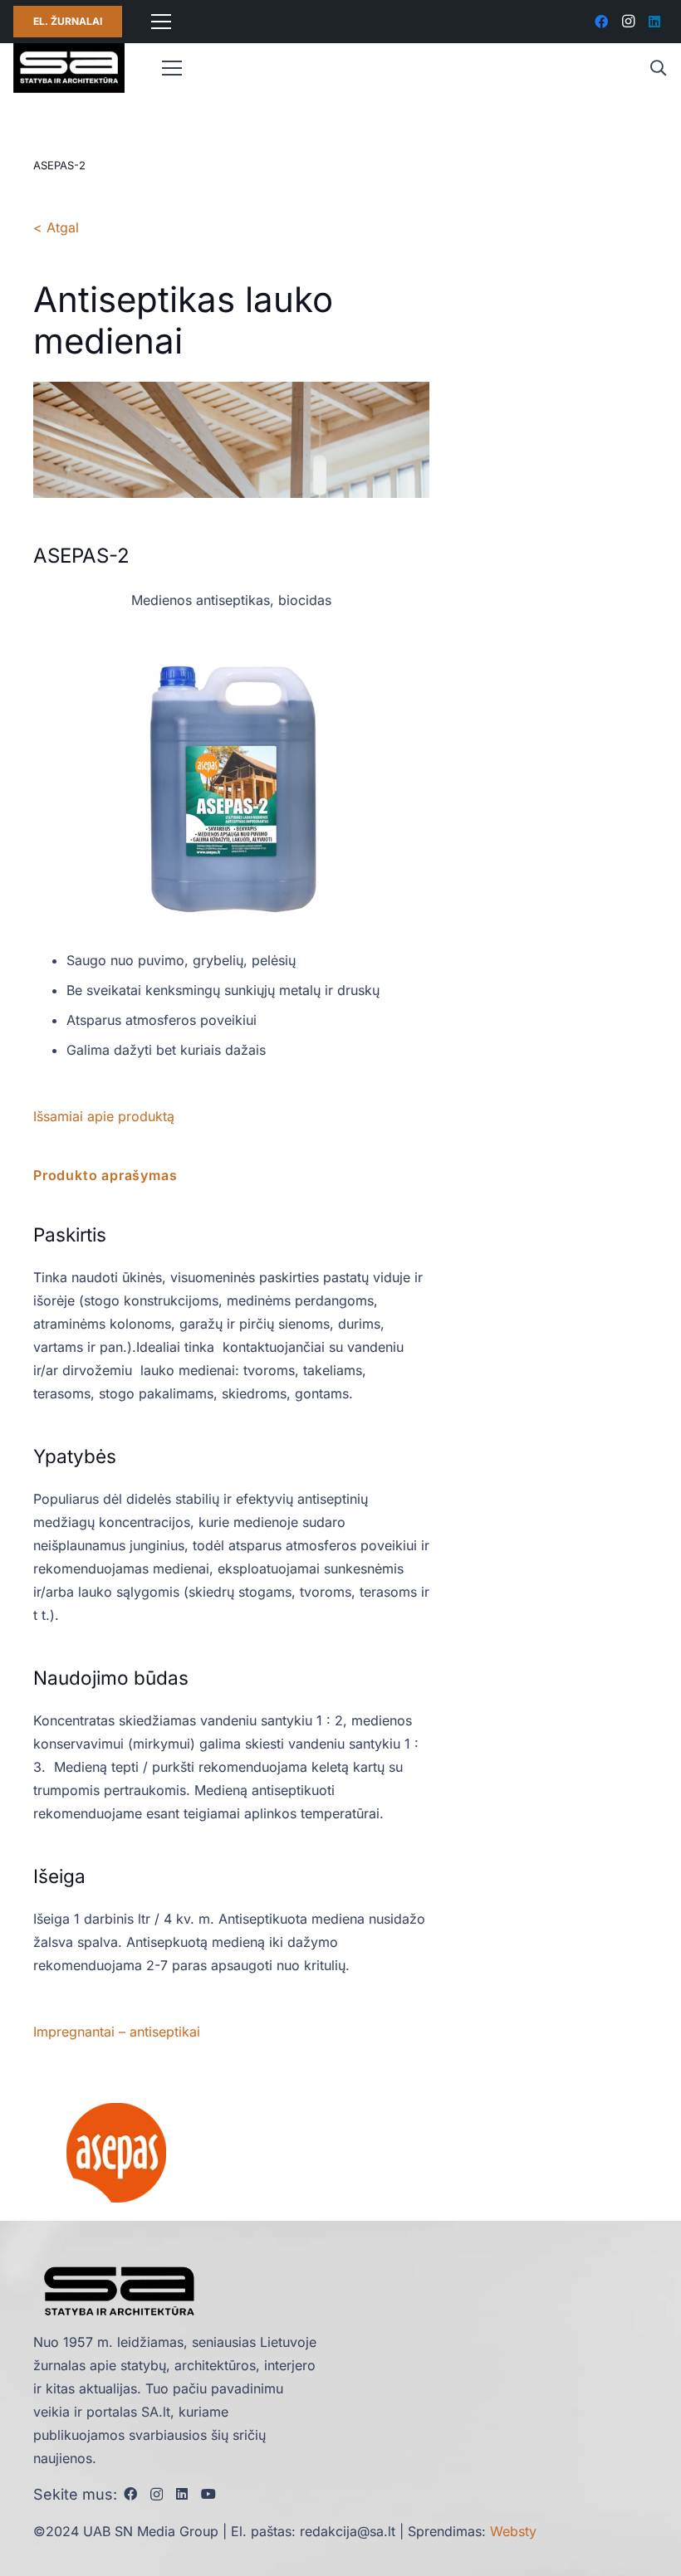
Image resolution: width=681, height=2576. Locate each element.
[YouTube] (208, 2494)
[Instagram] (628, 22)
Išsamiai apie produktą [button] (104, 1116)
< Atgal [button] (56, 227)
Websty (513, 2531)
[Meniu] (161, 22)
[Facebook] (601, 22)
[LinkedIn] (654, 22)
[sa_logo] (69, 68)
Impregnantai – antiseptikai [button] (117, 2032)
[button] (658, 68)
